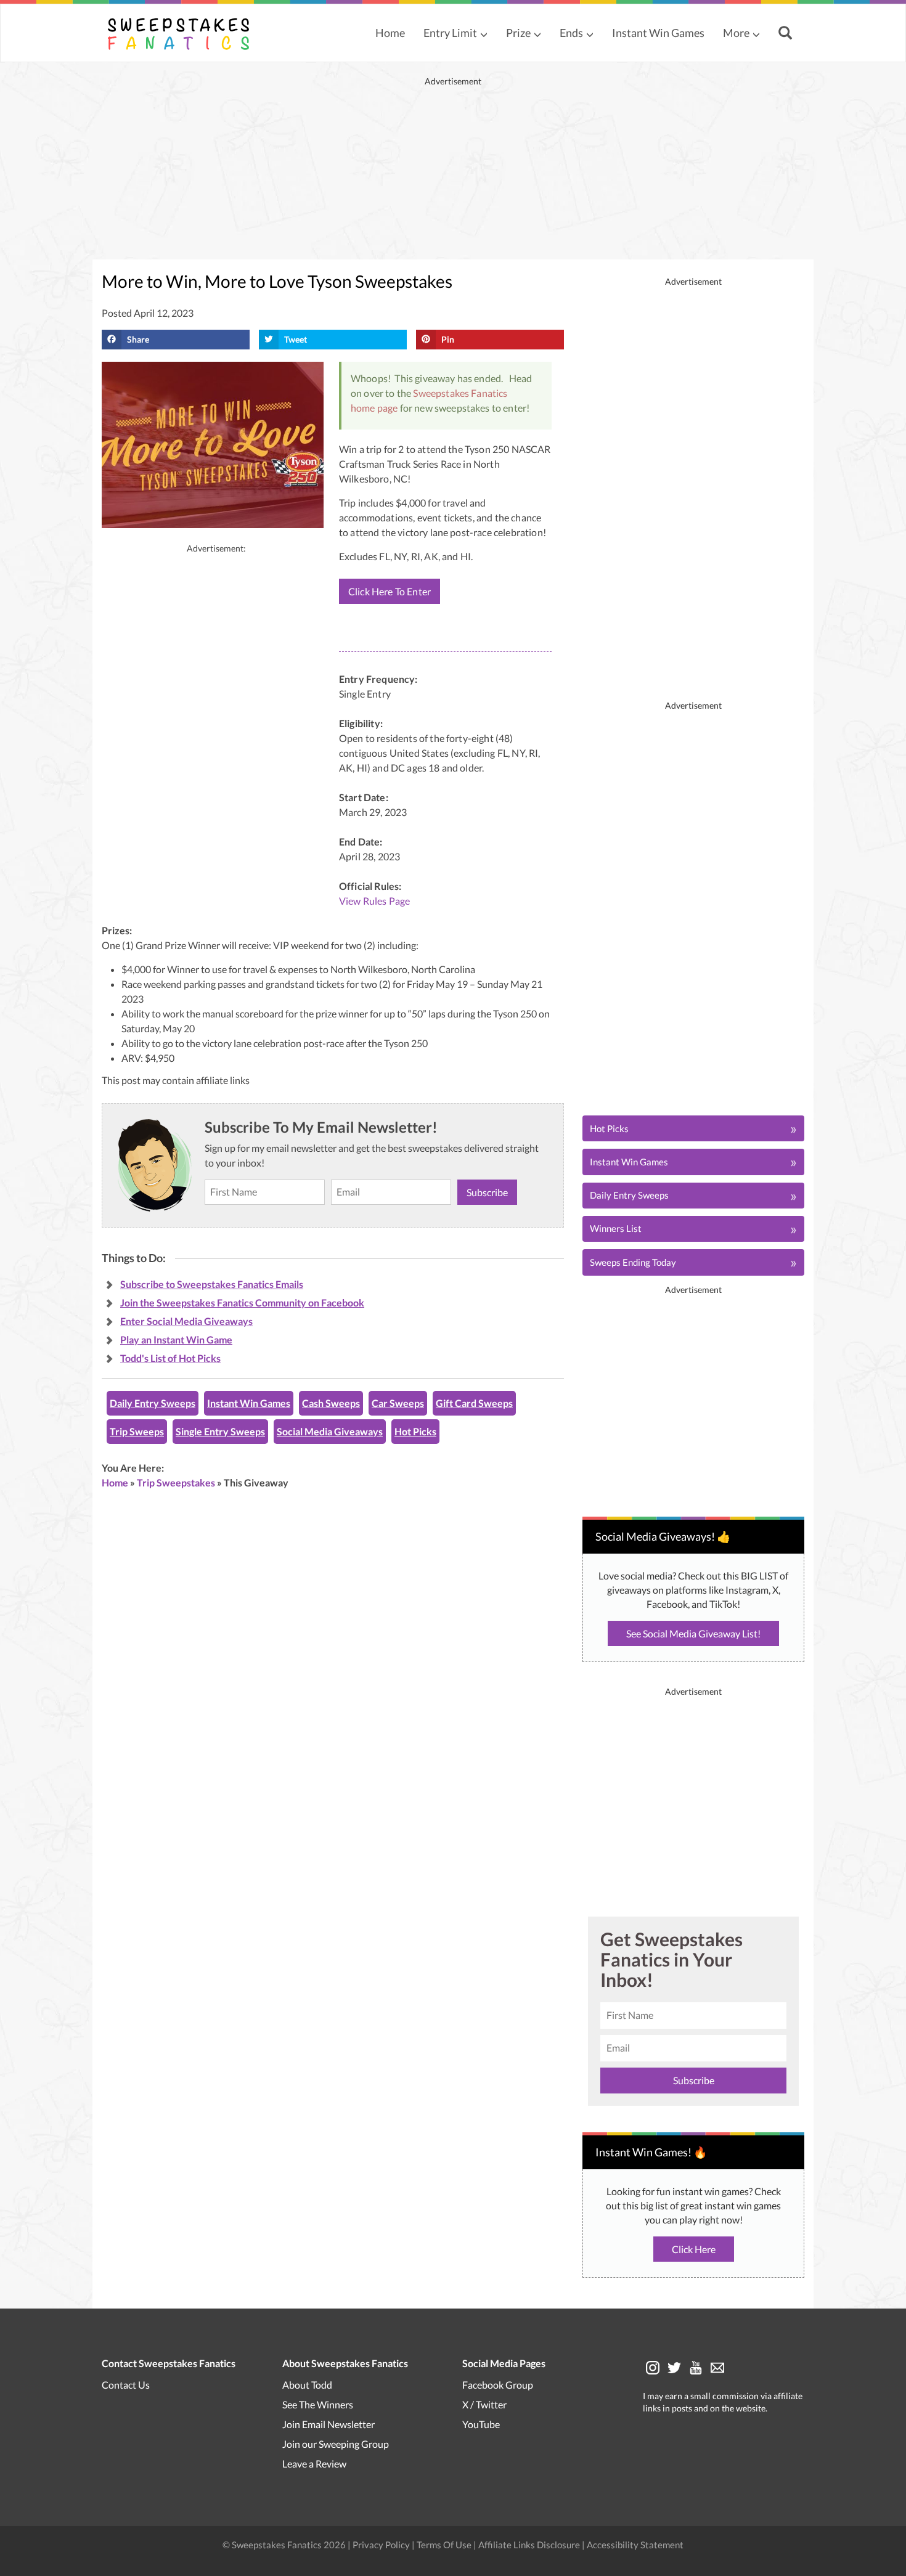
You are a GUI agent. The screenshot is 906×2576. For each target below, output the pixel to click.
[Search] (787, 34)
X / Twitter (484, 2404)
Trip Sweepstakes (176, 1482)
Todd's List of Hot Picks (170, 1358)
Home (390, 33)
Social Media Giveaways (330, 1431)
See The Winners (318, 2404)
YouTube (481, 2423)
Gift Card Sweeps (474, 1403)
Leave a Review (314, 2463)
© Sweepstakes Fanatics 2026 (285, 2544)
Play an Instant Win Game (176, 1339)
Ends (571, 33)
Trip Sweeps (137, 1431)
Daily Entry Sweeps (153, 1403)
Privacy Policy (382, 2544)
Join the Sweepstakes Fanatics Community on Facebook (242, 1302)
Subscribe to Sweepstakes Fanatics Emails (212, 1284)
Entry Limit (450, 33)
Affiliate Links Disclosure (530, 2544)
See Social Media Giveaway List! (693, 1633)
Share (138, 339)
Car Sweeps (398, 1403)
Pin (448, 339)
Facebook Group (498, 2384)
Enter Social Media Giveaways (186, 1321)
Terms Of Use (444, 2544)
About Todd (307, 2384)
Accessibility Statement (635, 2544)
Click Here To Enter (390, 591)
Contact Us (126, 2384)
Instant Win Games (658, 33)
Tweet (296, 339)
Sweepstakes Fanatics (460, 393)
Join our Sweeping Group (336, 2443)
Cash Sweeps (331, 1403)
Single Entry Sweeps (220, 1431)
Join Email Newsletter (329, 2423)
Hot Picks (415, 1431)
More (736, 33)
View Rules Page (374, 901)
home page (374, 408)
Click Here (694, 2249)
